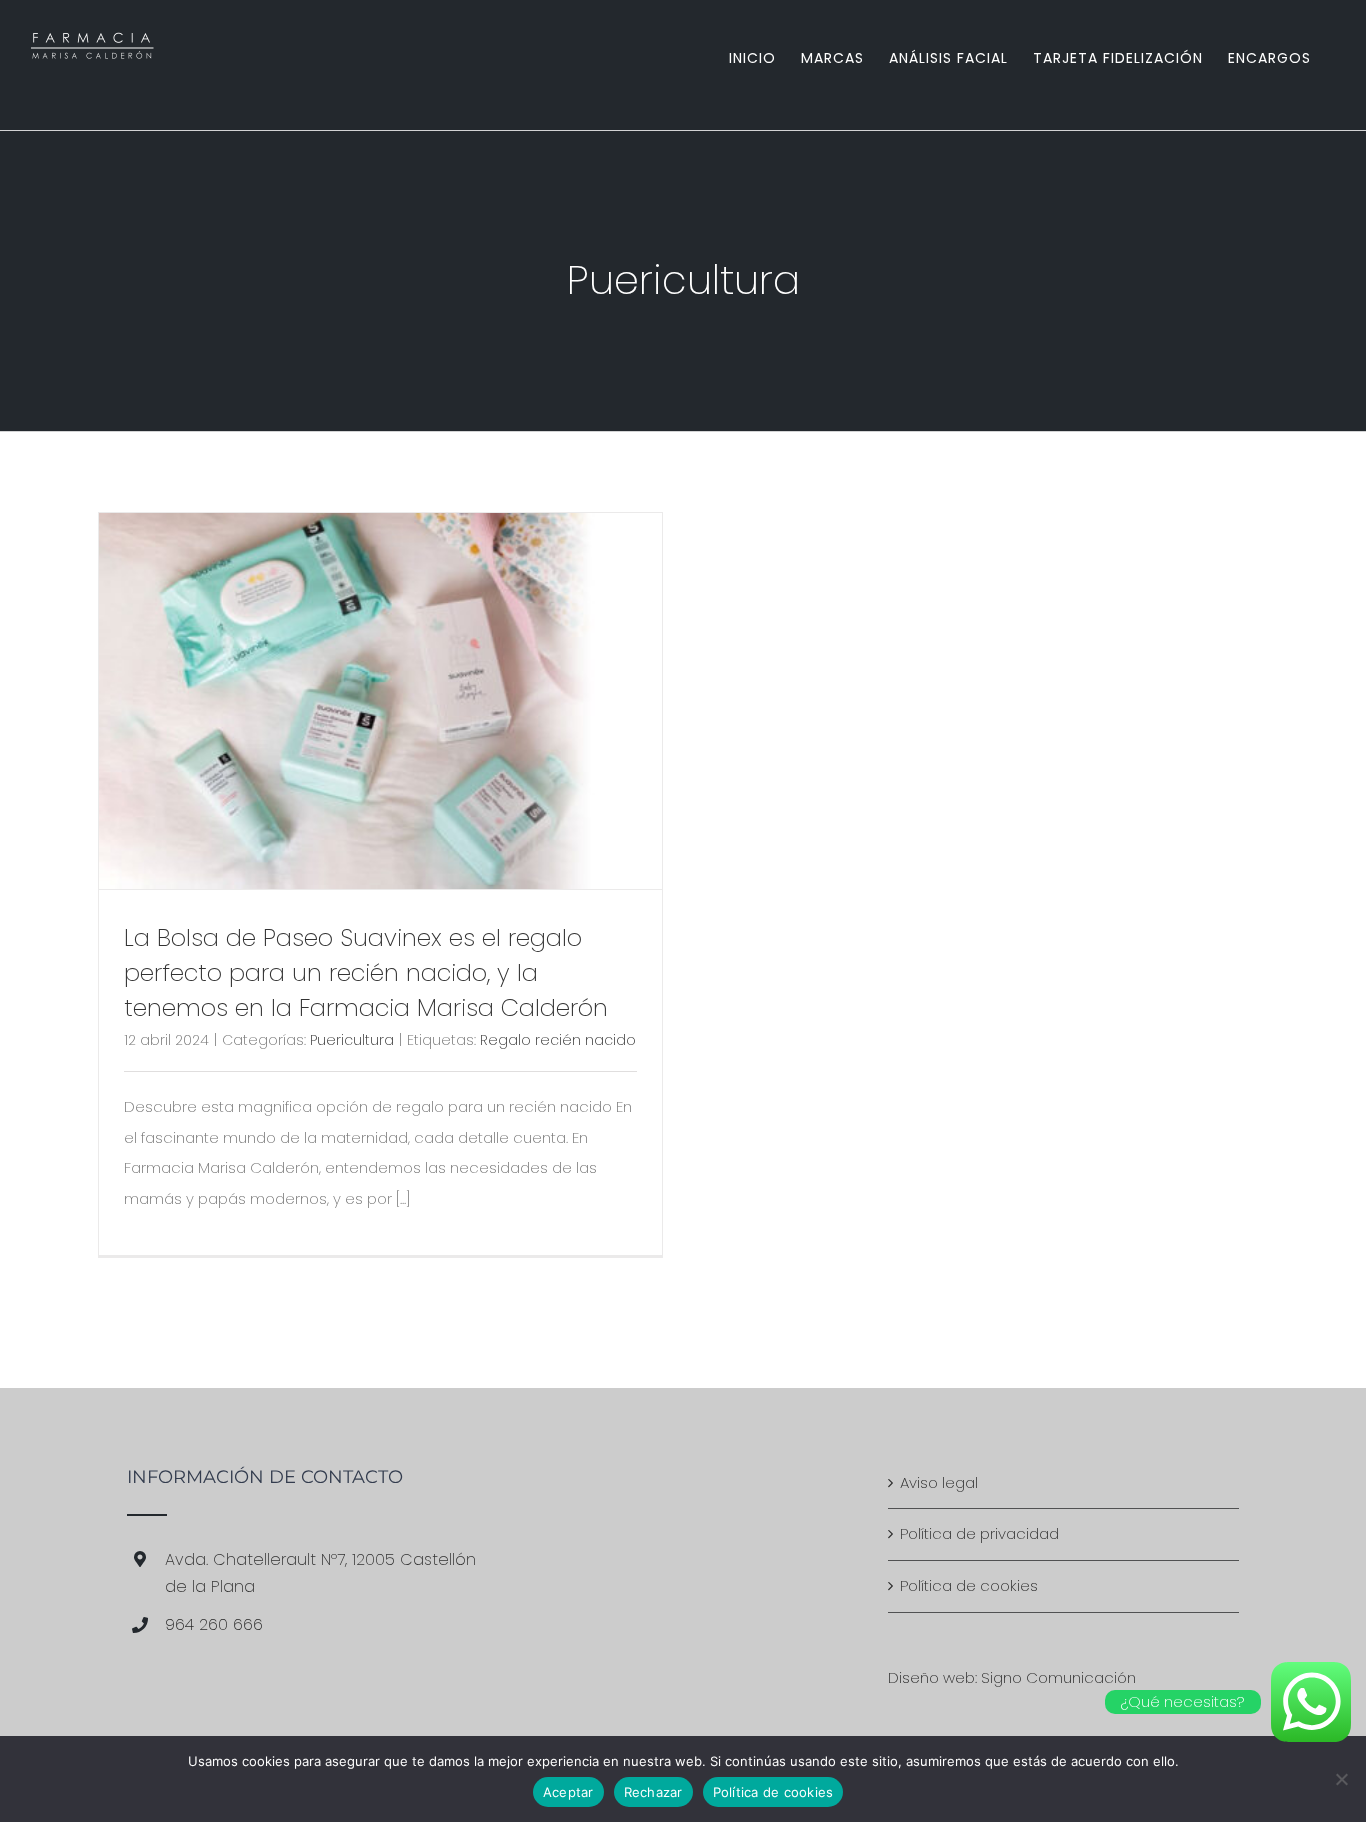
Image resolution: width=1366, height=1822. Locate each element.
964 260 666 (214, 1624)
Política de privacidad (979, 1533)
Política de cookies (969, 1585)
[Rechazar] (1341, 1779)
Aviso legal (939, 1482)
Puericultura (352, 1040)
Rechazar (653, 1792)
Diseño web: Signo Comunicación (1012, 1677)
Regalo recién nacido (558, 1040)
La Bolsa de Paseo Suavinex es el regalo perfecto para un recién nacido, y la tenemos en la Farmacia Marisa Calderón (366, 972)
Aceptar (568, 1792)
